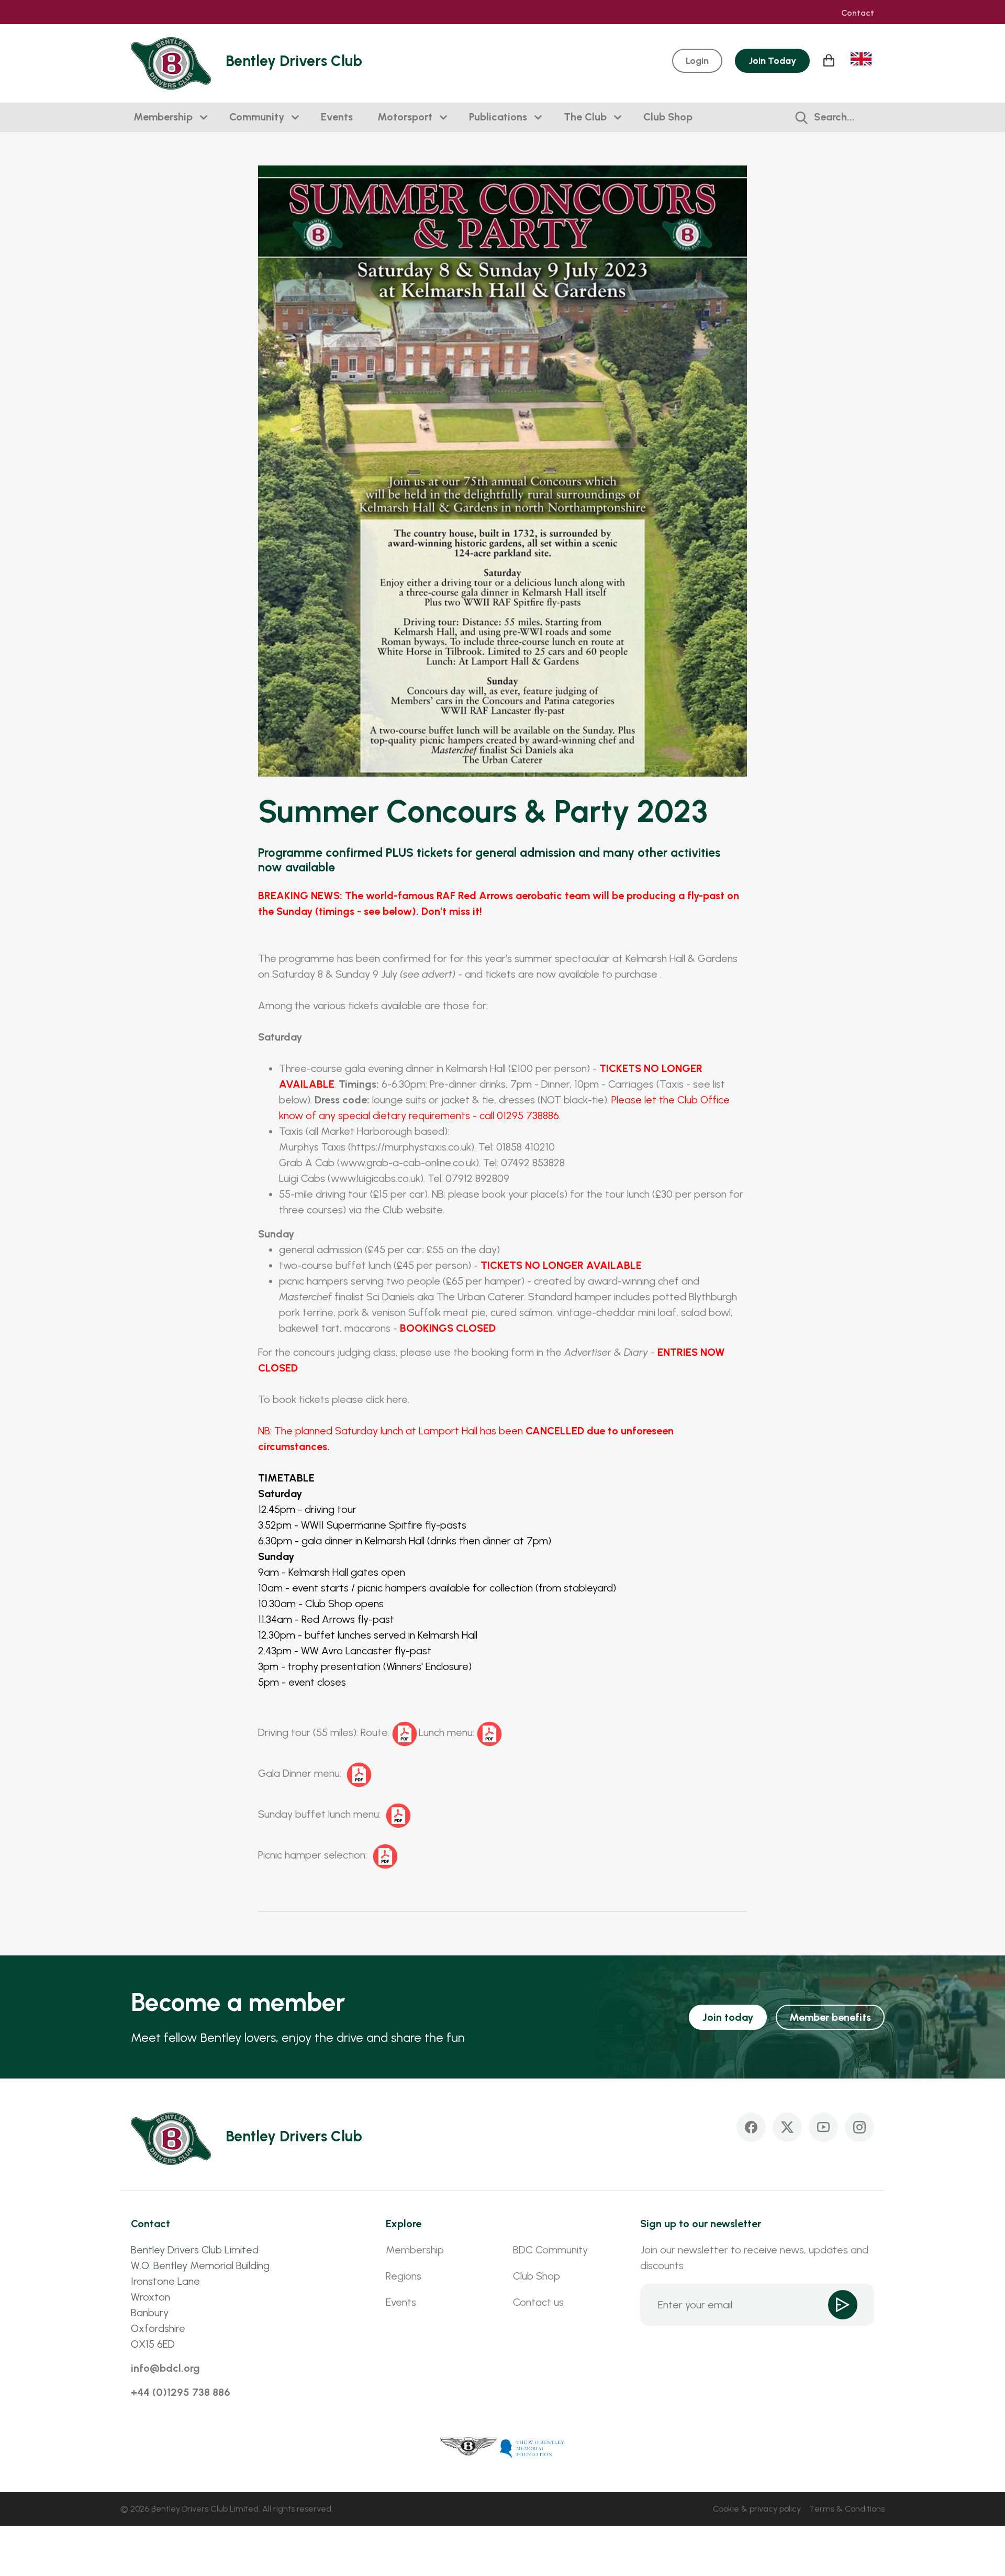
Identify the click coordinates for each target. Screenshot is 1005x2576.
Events (337, 117)
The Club (585, 117)
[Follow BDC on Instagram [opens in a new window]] (859, 2127)
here (397, 1399)
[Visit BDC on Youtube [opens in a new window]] (823, 2127)
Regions (404, 2276)
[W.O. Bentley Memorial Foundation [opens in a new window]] (532, 2448)
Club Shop (668, 117)
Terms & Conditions (847, 2509)
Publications (498, 117)
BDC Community (550, 2250)
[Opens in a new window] (468, 2448)
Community (257, 117)
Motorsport (405, 117)
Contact (858, 13)
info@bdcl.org (165, 2368)
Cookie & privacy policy (757, 2509)
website (424, 1210)
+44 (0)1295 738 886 (181, 2392)
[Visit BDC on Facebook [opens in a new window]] (751, 2127)
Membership (163, 117)
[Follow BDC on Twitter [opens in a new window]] (787, 2127)
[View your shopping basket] (830, 60)
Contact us (538, 2302)
